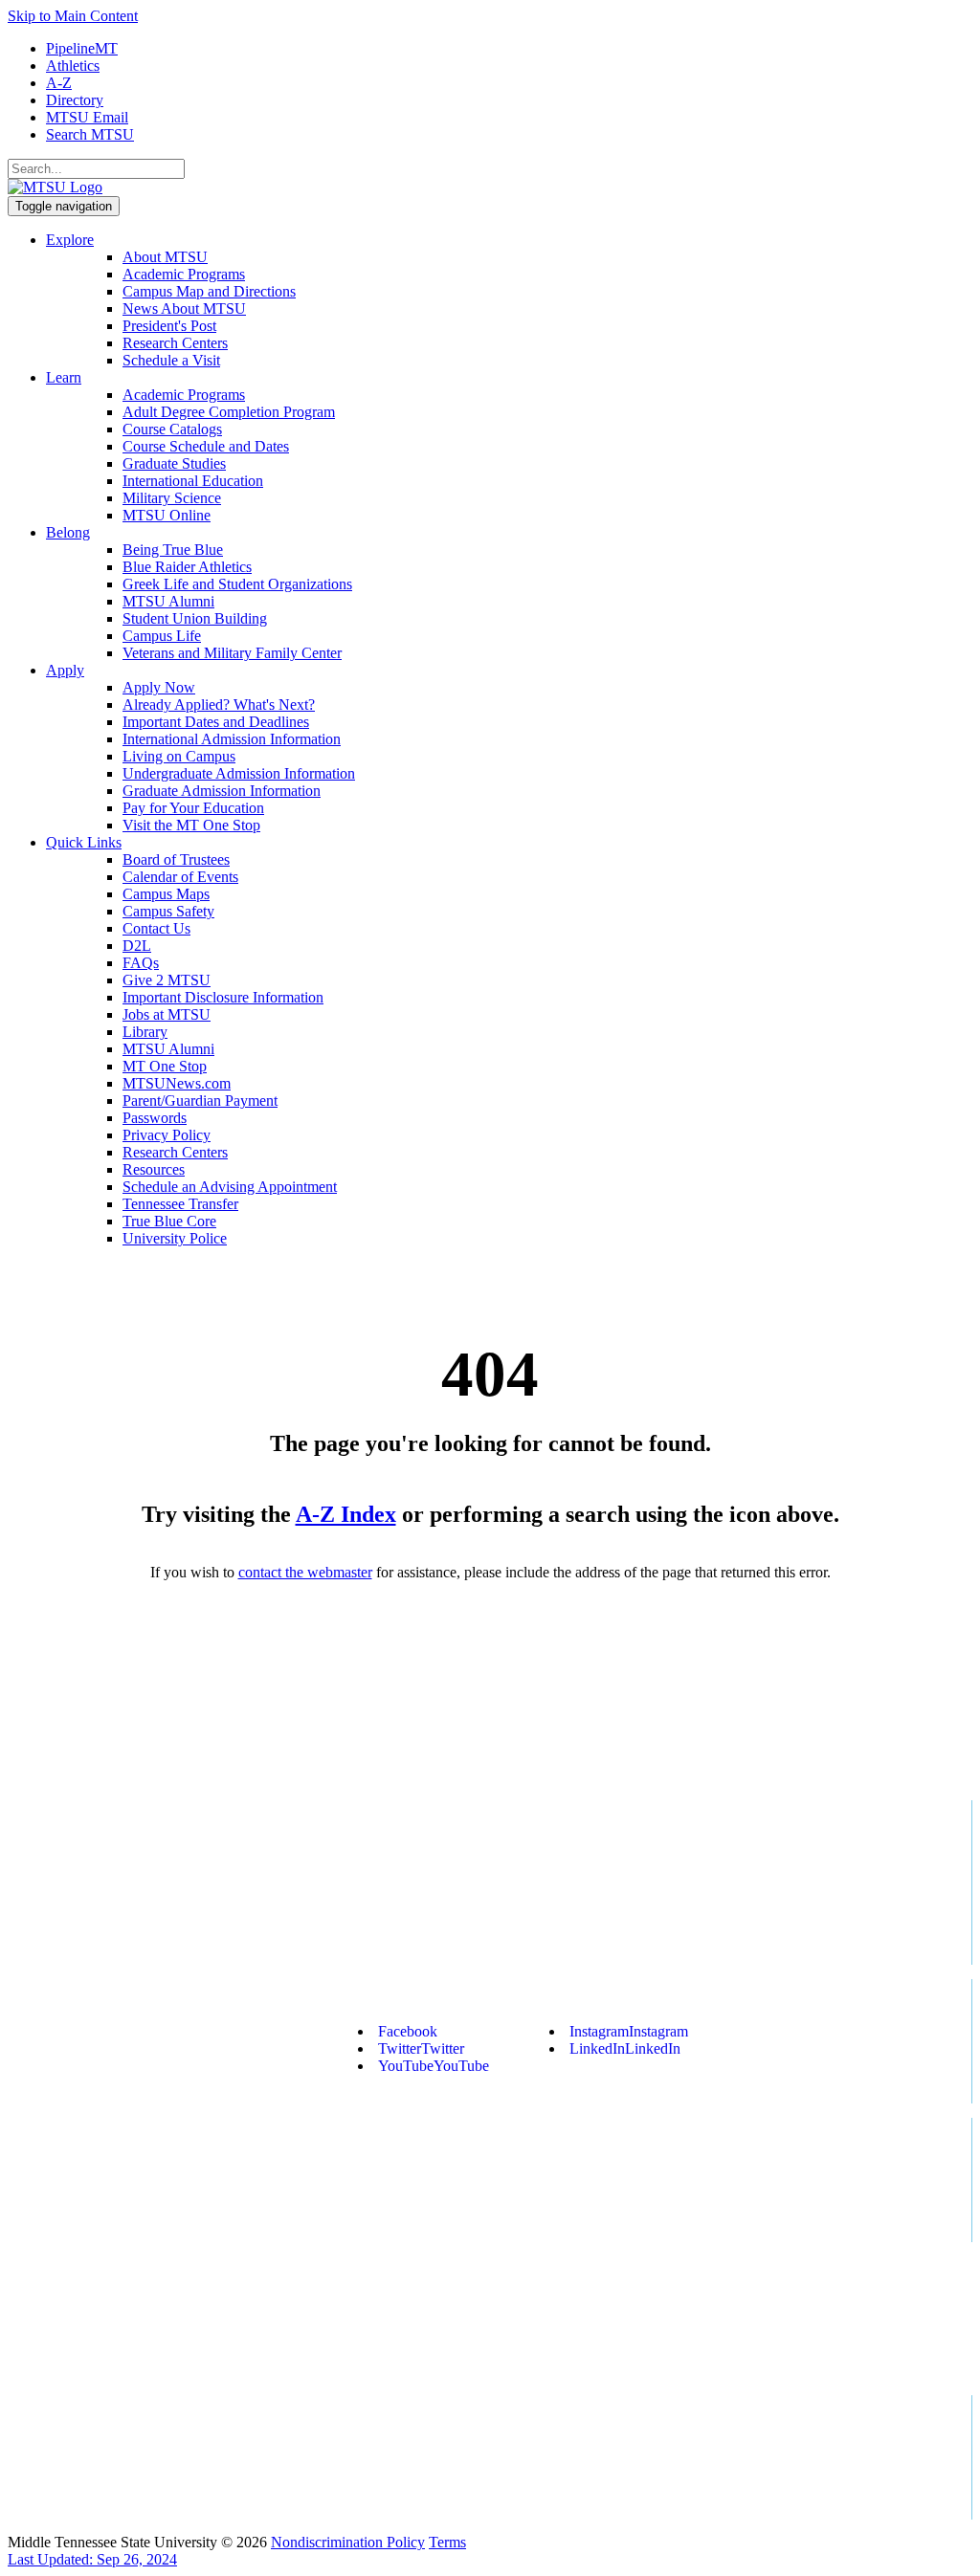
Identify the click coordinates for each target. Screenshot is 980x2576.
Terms (447, 2542)
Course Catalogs (172, 429)
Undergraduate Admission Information (239, 773)
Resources (154, 1169)
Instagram (629, 2031)
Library (145, 1032)
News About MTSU (184, 308)
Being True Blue (173, 550)
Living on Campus (179, 756)
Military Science (172, 498)
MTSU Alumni (168, 601)
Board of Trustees (176, 859)
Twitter (421, 2048)
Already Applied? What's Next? (219, 705)
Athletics (73, 66)
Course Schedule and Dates (206, 446)
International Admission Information (232, 739)
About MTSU (165, 257)
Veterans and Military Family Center (232, 653)
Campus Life (162, 636)
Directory (75, 100)
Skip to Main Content (73, 16)
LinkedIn (625, 2048)
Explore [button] (70, 240)
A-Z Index (346, 1514)
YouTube (434, 2066)
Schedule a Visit (171, 360)
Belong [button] (68, 532)
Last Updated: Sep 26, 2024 (92, 2559)
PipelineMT (82, 48)
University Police (175, 1238)
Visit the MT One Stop (191, 825)
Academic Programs (184, 274)
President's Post (169, 326)
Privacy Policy (167, 1135)
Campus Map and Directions (209, 291)
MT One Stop (165, 1066)
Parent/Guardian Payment (200, 1101)
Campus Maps (166, 894)
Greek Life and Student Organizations (237, 584)
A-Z (59, 83)
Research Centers (175, 343)
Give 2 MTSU (167, 980)
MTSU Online (167, 515)
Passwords (155, 1118)
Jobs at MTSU (167, 1014)
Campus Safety (168, 911)
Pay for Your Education (193, 808)
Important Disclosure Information (223, 997)
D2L (137, 946)
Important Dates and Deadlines (216, 722)
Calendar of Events (180, 877)
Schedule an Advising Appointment (230, 1187)
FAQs (141, 963)
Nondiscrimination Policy (348, 2542)
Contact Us (156, 928)
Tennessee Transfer (180, 1204)
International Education (193, 481)
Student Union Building (195, 618)
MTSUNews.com (177, 1083)
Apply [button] (65, 670)
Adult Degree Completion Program (229, 412)
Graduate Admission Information (222, 791)
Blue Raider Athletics (187, 567)
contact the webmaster (305, 1572)
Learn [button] (64, 377)
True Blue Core (169, 1221)
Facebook (408, 2031)
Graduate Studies (174, 463)
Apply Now (159, 687)
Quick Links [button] (84, 842)
